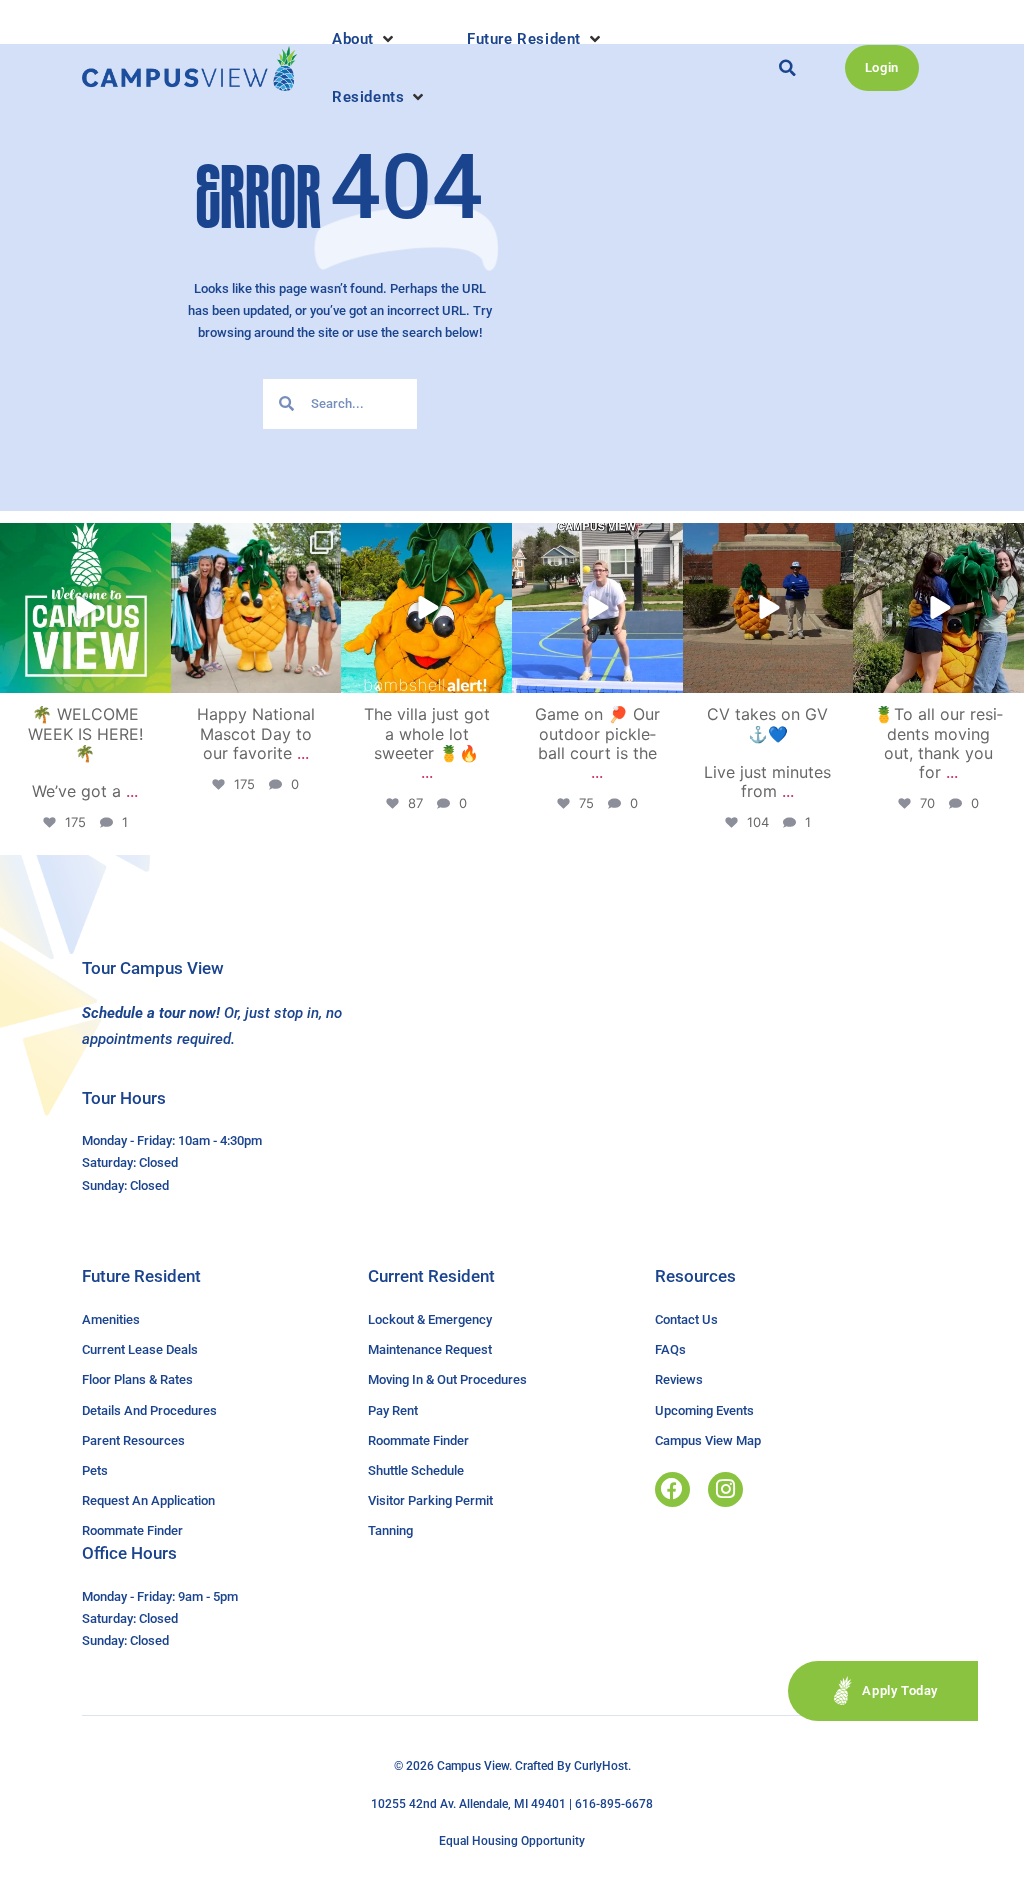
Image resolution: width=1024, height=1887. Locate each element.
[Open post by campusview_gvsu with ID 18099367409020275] (768, 608)
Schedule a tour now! (151, 1013)
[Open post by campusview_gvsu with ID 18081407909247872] (938, 608)
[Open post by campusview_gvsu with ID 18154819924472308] (426, 608)
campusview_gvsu (83, 541)
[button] (364, 39)
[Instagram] (725, 1489)
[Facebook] (672, 1489)
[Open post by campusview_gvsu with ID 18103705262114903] (256, 608)
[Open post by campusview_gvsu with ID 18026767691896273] (85, 608)
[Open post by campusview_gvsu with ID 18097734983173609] (597, 608)
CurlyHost (601, 1766)
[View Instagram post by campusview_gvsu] (153, 674)
